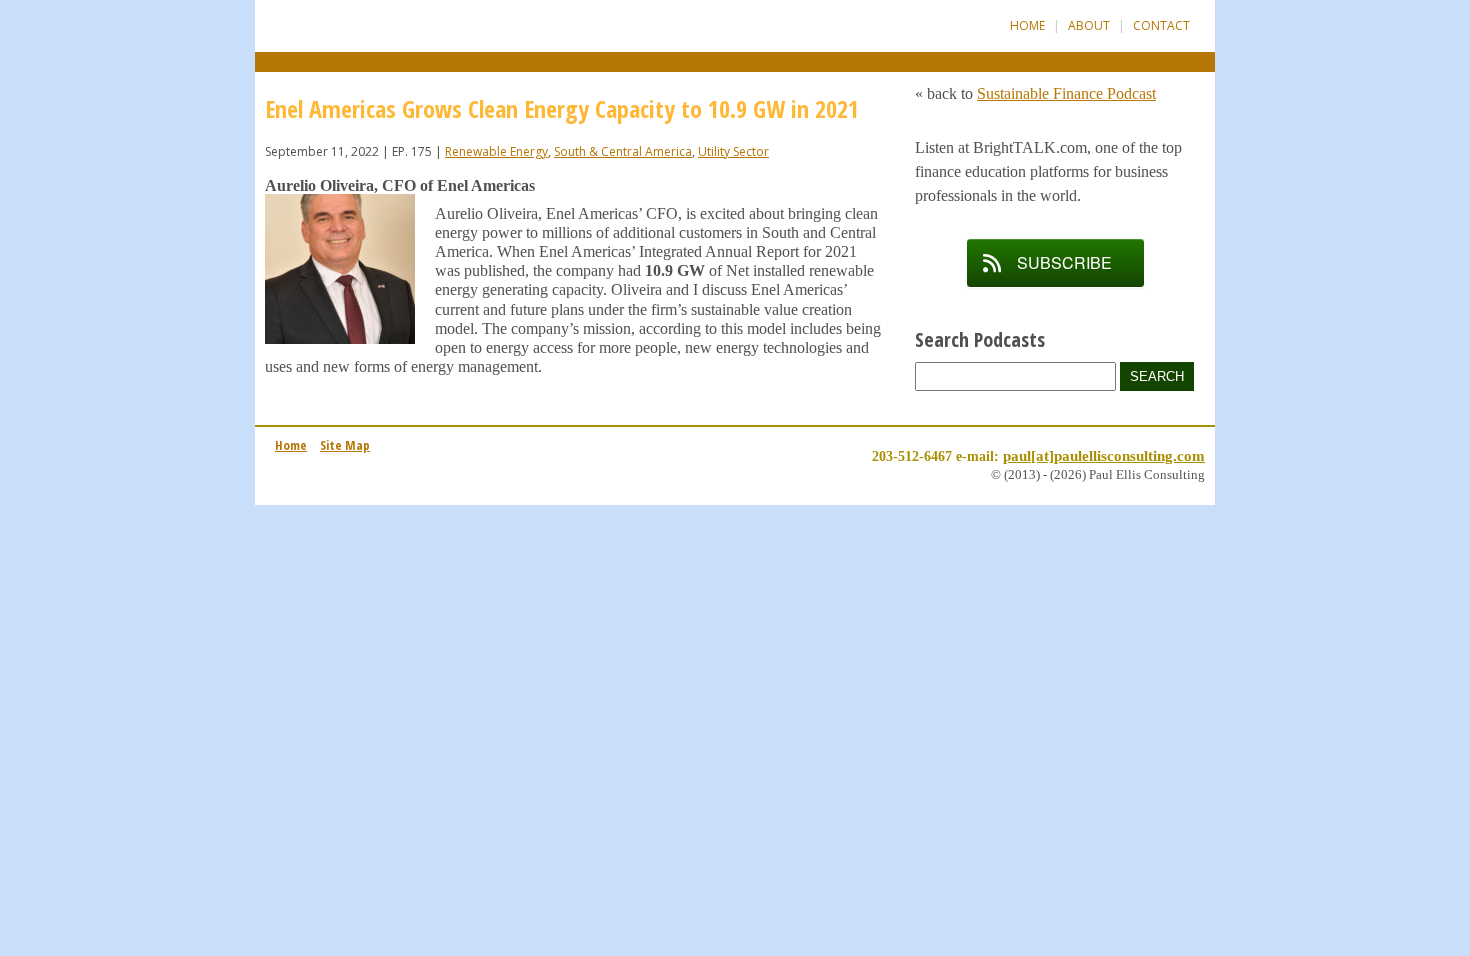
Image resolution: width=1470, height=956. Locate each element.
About (1089, 25)
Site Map (345, 445)
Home (1027, 25)
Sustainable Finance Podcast (1066, 93)
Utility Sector (733, 151)
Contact (1161, 25)
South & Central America (623, 151)
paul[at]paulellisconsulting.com (1104, 455)
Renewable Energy (496, 151)
